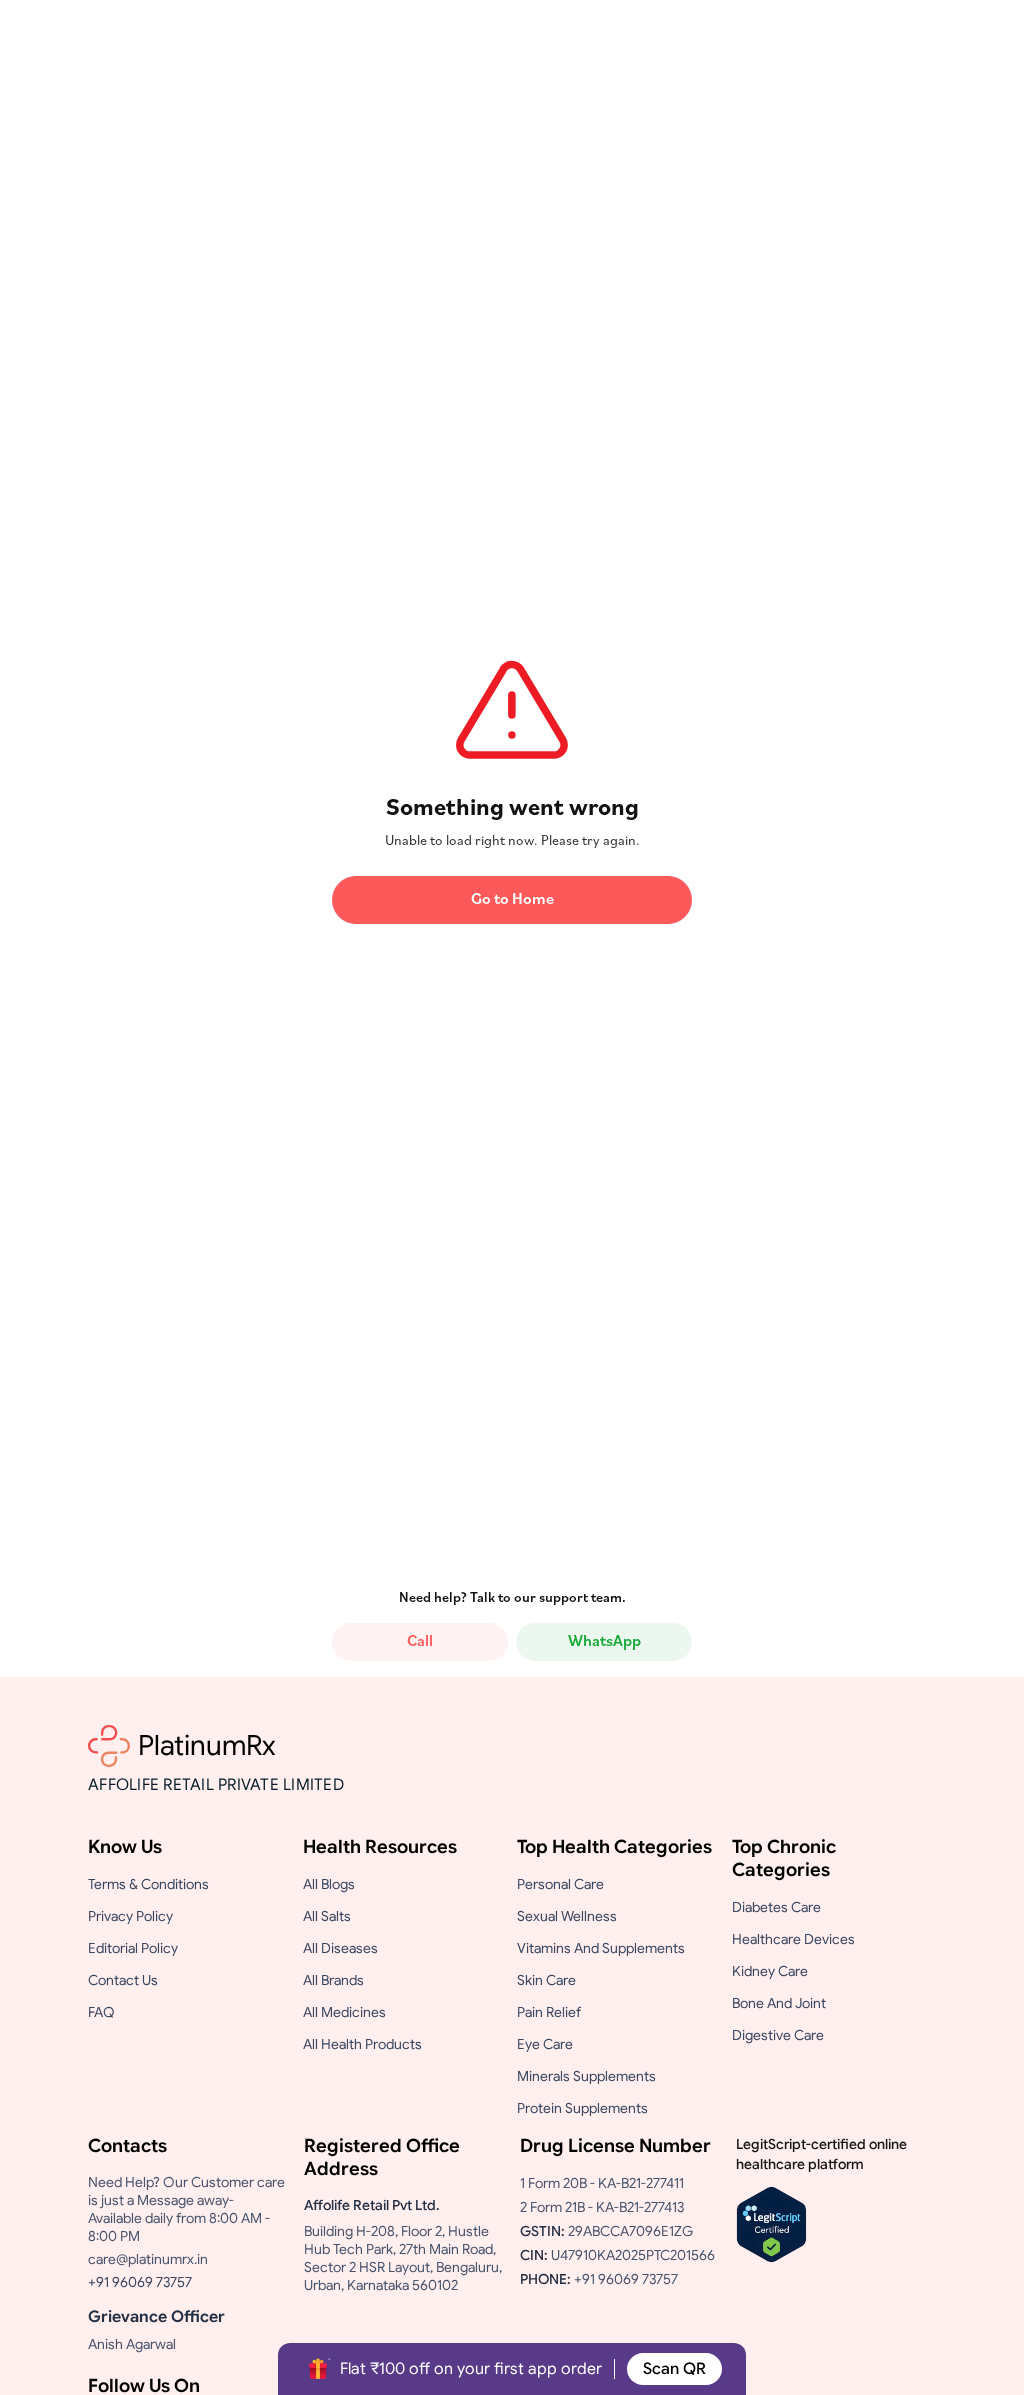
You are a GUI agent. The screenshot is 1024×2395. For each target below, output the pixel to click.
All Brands (333, 1980)
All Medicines (344, 2012)
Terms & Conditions (148, 1884)
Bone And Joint (779, 2003)
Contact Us (123, 1980)
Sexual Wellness (567, 1916)
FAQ (101, 2012)
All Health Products (362, 2044)
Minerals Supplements (586, 2076)
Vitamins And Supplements (601, 1948)
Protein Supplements (582, 2108)
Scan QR (674, 2369)
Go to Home (512, 900)
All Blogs (329, 1884)
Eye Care (545, 2044)
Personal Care (560, 1884)
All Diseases (340, 1948)
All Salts (327, 1916)
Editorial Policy (133, 1948)
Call (420, 1642)
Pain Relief (549, 2012)
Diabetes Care (776, 1907)
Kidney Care (770, 1971)
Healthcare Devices (793, 1939)
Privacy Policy (130, 1916)
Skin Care (546, 1980)
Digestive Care (778, 2035)
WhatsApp (604, 1642)
